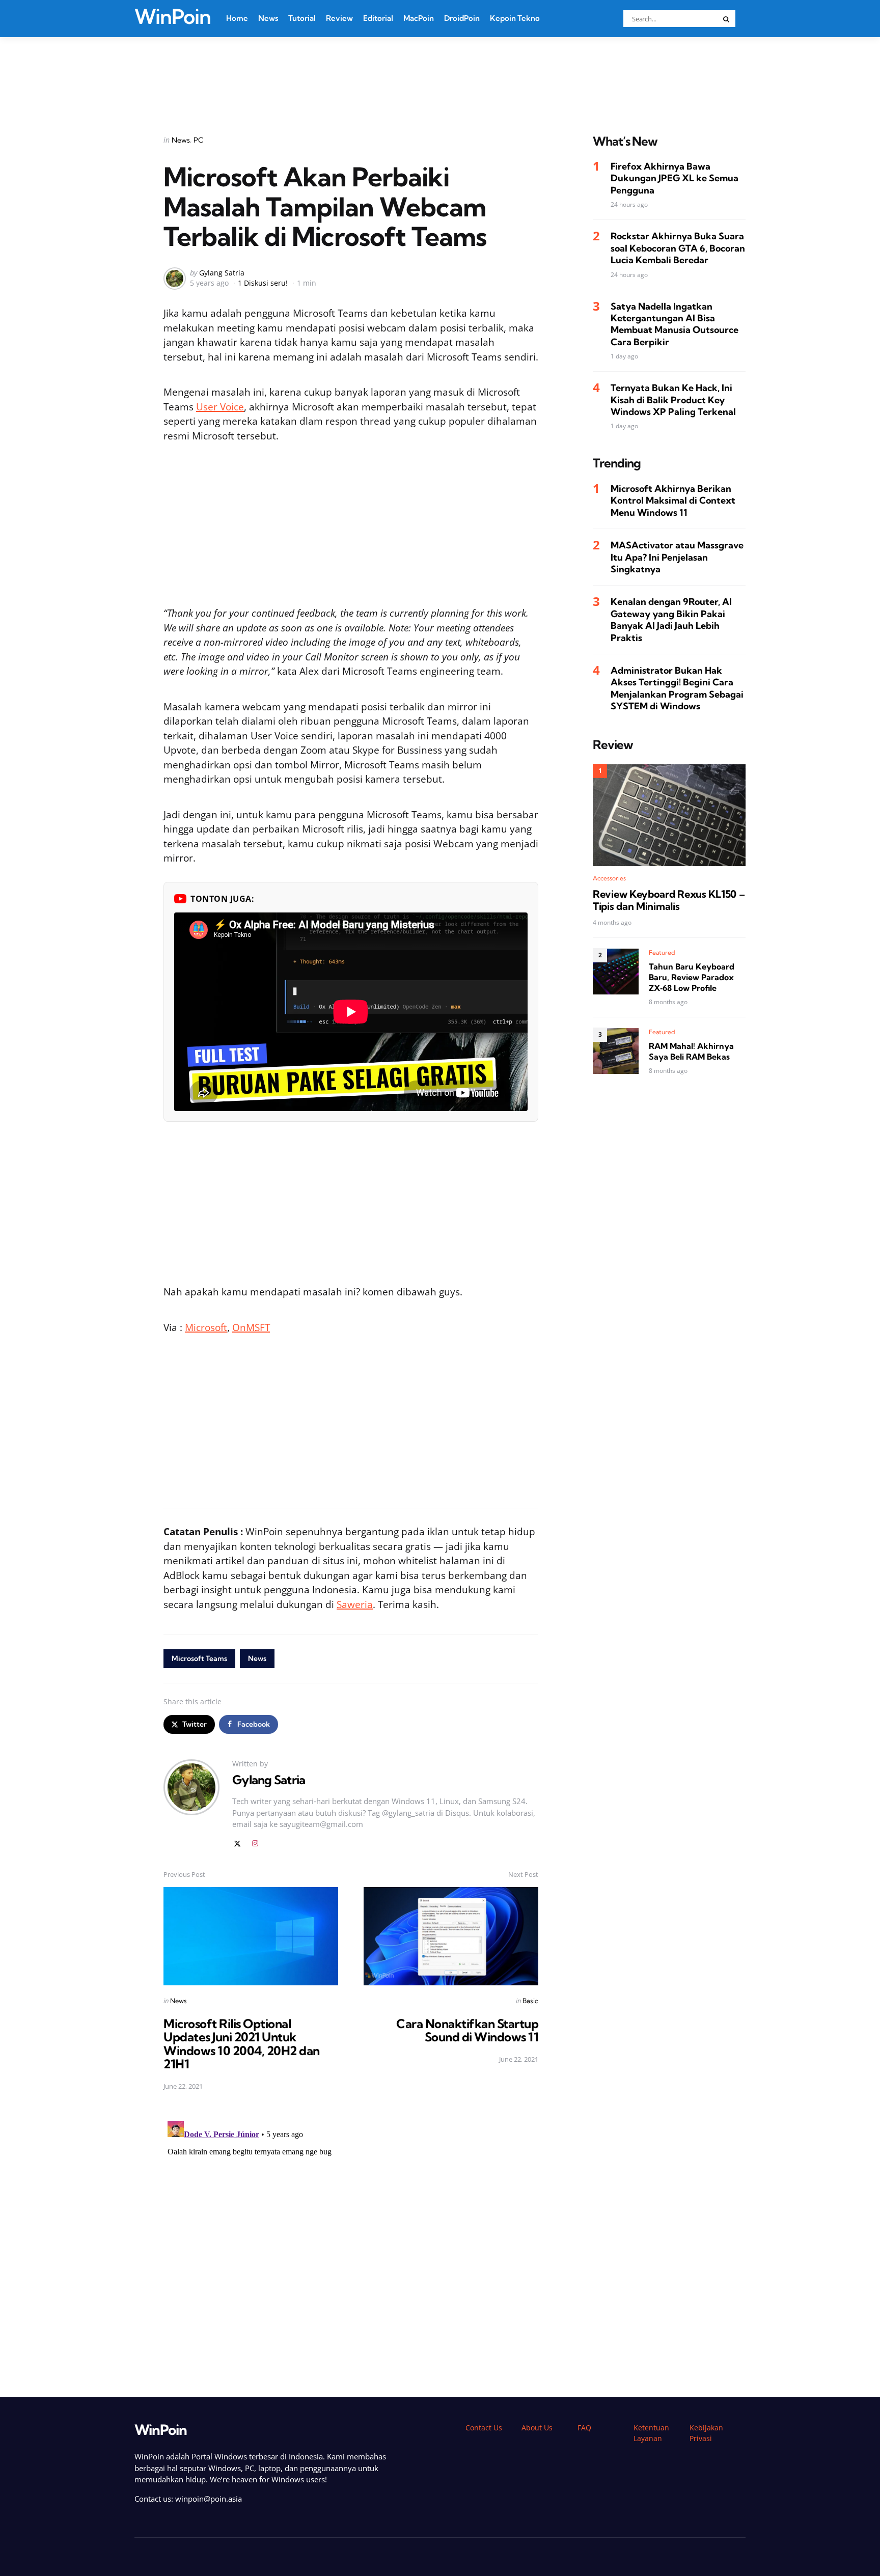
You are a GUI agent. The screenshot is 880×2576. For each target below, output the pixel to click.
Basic (530, 2001)
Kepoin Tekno (515, 18)
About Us (537, 2428)
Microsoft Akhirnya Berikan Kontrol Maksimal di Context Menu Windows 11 (673, 501)
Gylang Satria (222, 273)
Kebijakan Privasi (706, 2433)
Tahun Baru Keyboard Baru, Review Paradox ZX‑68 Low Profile (692, 978)
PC (198, 140)
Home (237, 18)
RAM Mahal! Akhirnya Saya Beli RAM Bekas (691, 1052)
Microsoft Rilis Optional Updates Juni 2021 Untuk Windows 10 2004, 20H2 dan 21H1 (242, 2044)
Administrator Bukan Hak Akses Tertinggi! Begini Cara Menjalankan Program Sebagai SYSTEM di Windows (677, 689)
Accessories (609, 879)
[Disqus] (351, 2244)
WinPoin (173, 17)
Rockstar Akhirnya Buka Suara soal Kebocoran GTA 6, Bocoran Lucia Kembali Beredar (678, 248)
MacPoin (419, 18)
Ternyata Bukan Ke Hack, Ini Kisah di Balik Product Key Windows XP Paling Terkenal (673, 400)
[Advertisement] (440, 73)
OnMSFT (251, 1327)
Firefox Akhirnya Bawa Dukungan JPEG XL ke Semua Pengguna (675, 179)
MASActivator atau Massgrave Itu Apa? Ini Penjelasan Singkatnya (677, 558)
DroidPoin (462, 18)
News (268, 18)
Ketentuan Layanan (651, 2433)
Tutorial (302, 18)
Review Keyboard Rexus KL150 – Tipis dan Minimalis (669, 901)
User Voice (220, 407)
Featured (662, 953)
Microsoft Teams (199, 1658)
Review (339, 18)
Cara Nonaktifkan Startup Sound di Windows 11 (467, 2030)
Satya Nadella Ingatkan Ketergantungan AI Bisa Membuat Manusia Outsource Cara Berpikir (675, 324)
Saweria (355, 1604)
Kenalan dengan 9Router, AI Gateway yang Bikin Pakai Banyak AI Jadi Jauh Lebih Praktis (671, 620)
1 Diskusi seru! (263, 283)
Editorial (378, 18)
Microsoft (206, 1327)
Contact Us (484, 2428)
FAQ (584, 2428)
